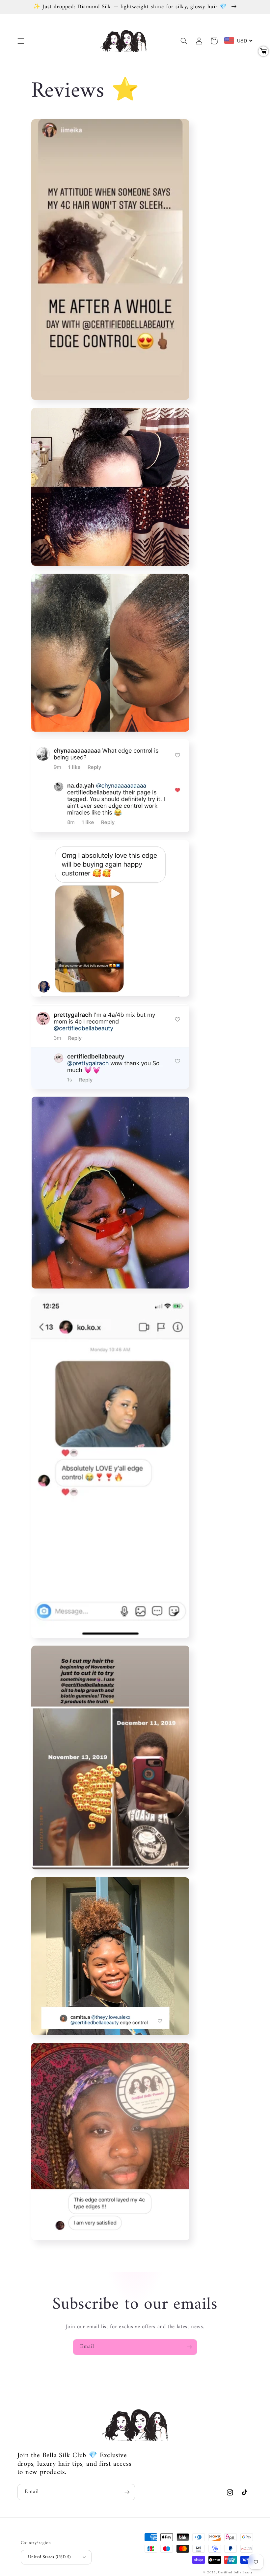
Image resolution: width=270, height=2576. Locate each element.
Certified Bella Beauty (235, 2573)
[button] (21, 41)
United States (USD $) (49, 2557)
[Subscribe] (189, 2347)
